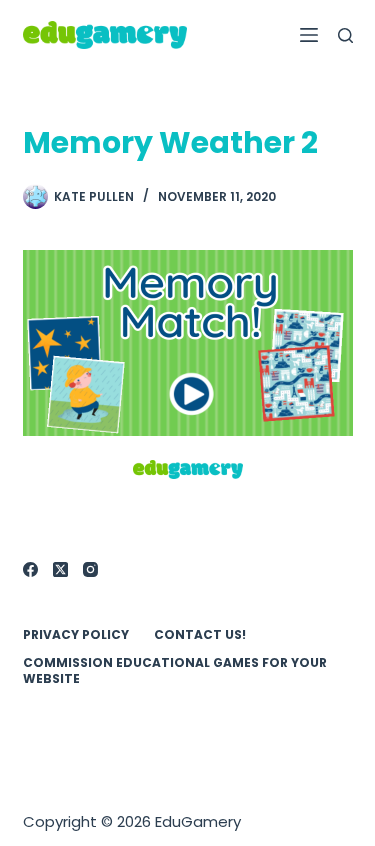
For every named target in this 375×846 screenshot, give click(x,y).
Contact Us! (200, 635)
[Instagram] (90, 569)
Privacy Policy (76, 635)
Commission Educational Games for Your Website (175, 670)
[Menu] (309, 35)
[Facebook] (30, 569)
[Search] (345, 35)
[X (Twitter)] (60, 569)
